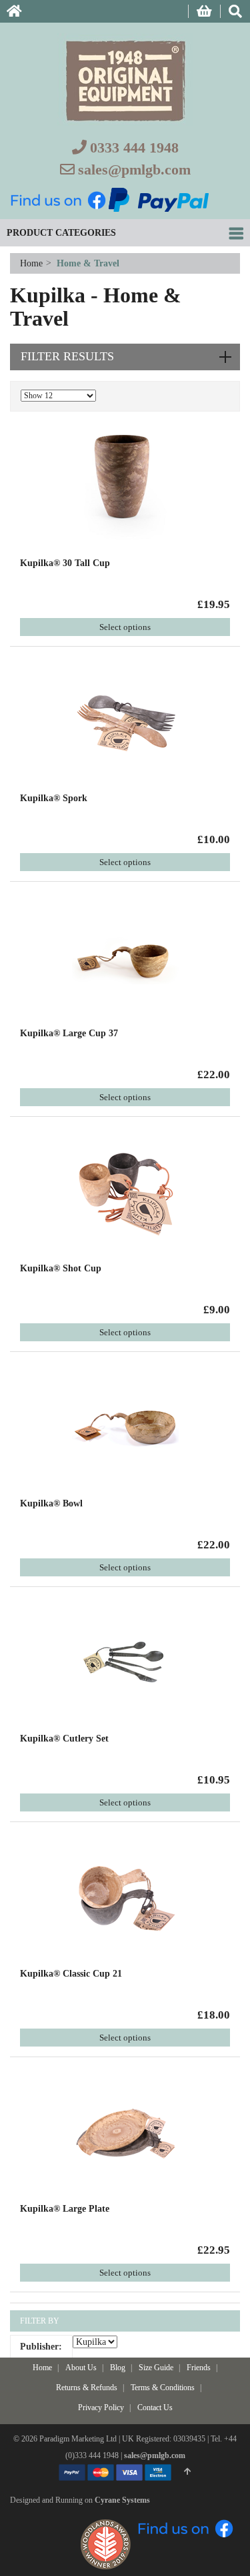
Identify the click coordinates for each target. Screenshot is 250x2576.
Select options (125, 627)
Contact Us (155, 2408)
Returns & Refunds (87, 2388)
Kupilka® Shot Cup (61, 1268)
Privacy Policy (101, 2408)
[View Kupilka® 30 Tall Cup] (125, 486)
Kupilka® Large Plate (65, 2209)
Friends (199, 2368)
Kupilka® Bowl (51, 1503)
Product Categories (61, 233)
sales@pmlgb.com (134, 169)
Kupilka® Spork (54, 798)
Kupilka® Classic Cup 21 (71, 1974)
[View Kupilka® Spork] (125, 722)
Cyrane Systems (122, 2500)
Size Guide (156, 2368)
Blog (118, 2368)
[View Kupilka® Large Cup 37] (125, 957)
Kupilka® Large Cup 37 (69, 1033)
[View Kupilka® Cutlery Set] (125, 1662)
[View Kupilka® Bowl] (125, 1427)
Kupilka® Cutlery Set (64, 1739)
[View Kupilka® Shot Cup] (125, 1192)
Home (33, 263)
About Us (81, 2368)
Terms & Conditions (163, 2388)
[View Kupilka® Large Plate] (125, 2132)
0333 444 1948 (134, 148)
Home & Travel (88, 263)
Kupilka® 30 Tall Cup (65, 563)
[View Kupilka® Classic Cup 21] (125, 1897)
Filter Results (67, 356)
